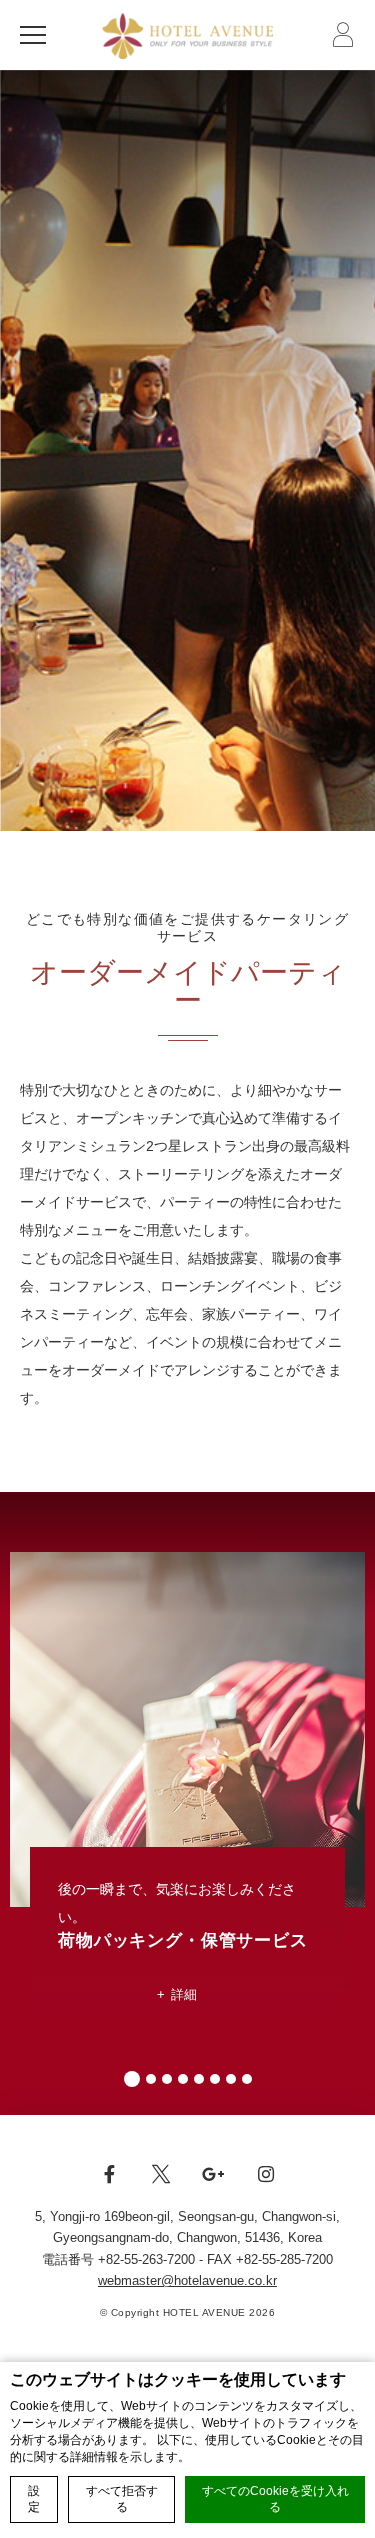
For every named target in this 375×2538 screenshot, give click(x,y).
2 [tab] (151, 2079)
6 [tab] (215, 2079)
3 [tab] (167, 2079)
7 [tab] (231, 2079)
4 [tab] (183, 2079)
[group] (187, 450)
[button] (38, 35)
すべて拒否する (122, 2499)
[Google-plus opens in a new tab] (214, 2185)
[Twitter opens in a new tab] (161, 2185)
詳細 (184, 1994)
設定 (34, 2499)
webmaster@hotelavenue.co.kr (187, 2281)
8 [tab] (247, 2079)
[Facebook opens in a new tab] (109, 2185)
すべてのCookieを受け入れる (275, 2499)
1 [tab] (132, 2079)
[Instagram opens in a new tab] (266, 2185)
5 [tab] (199, 2079)
